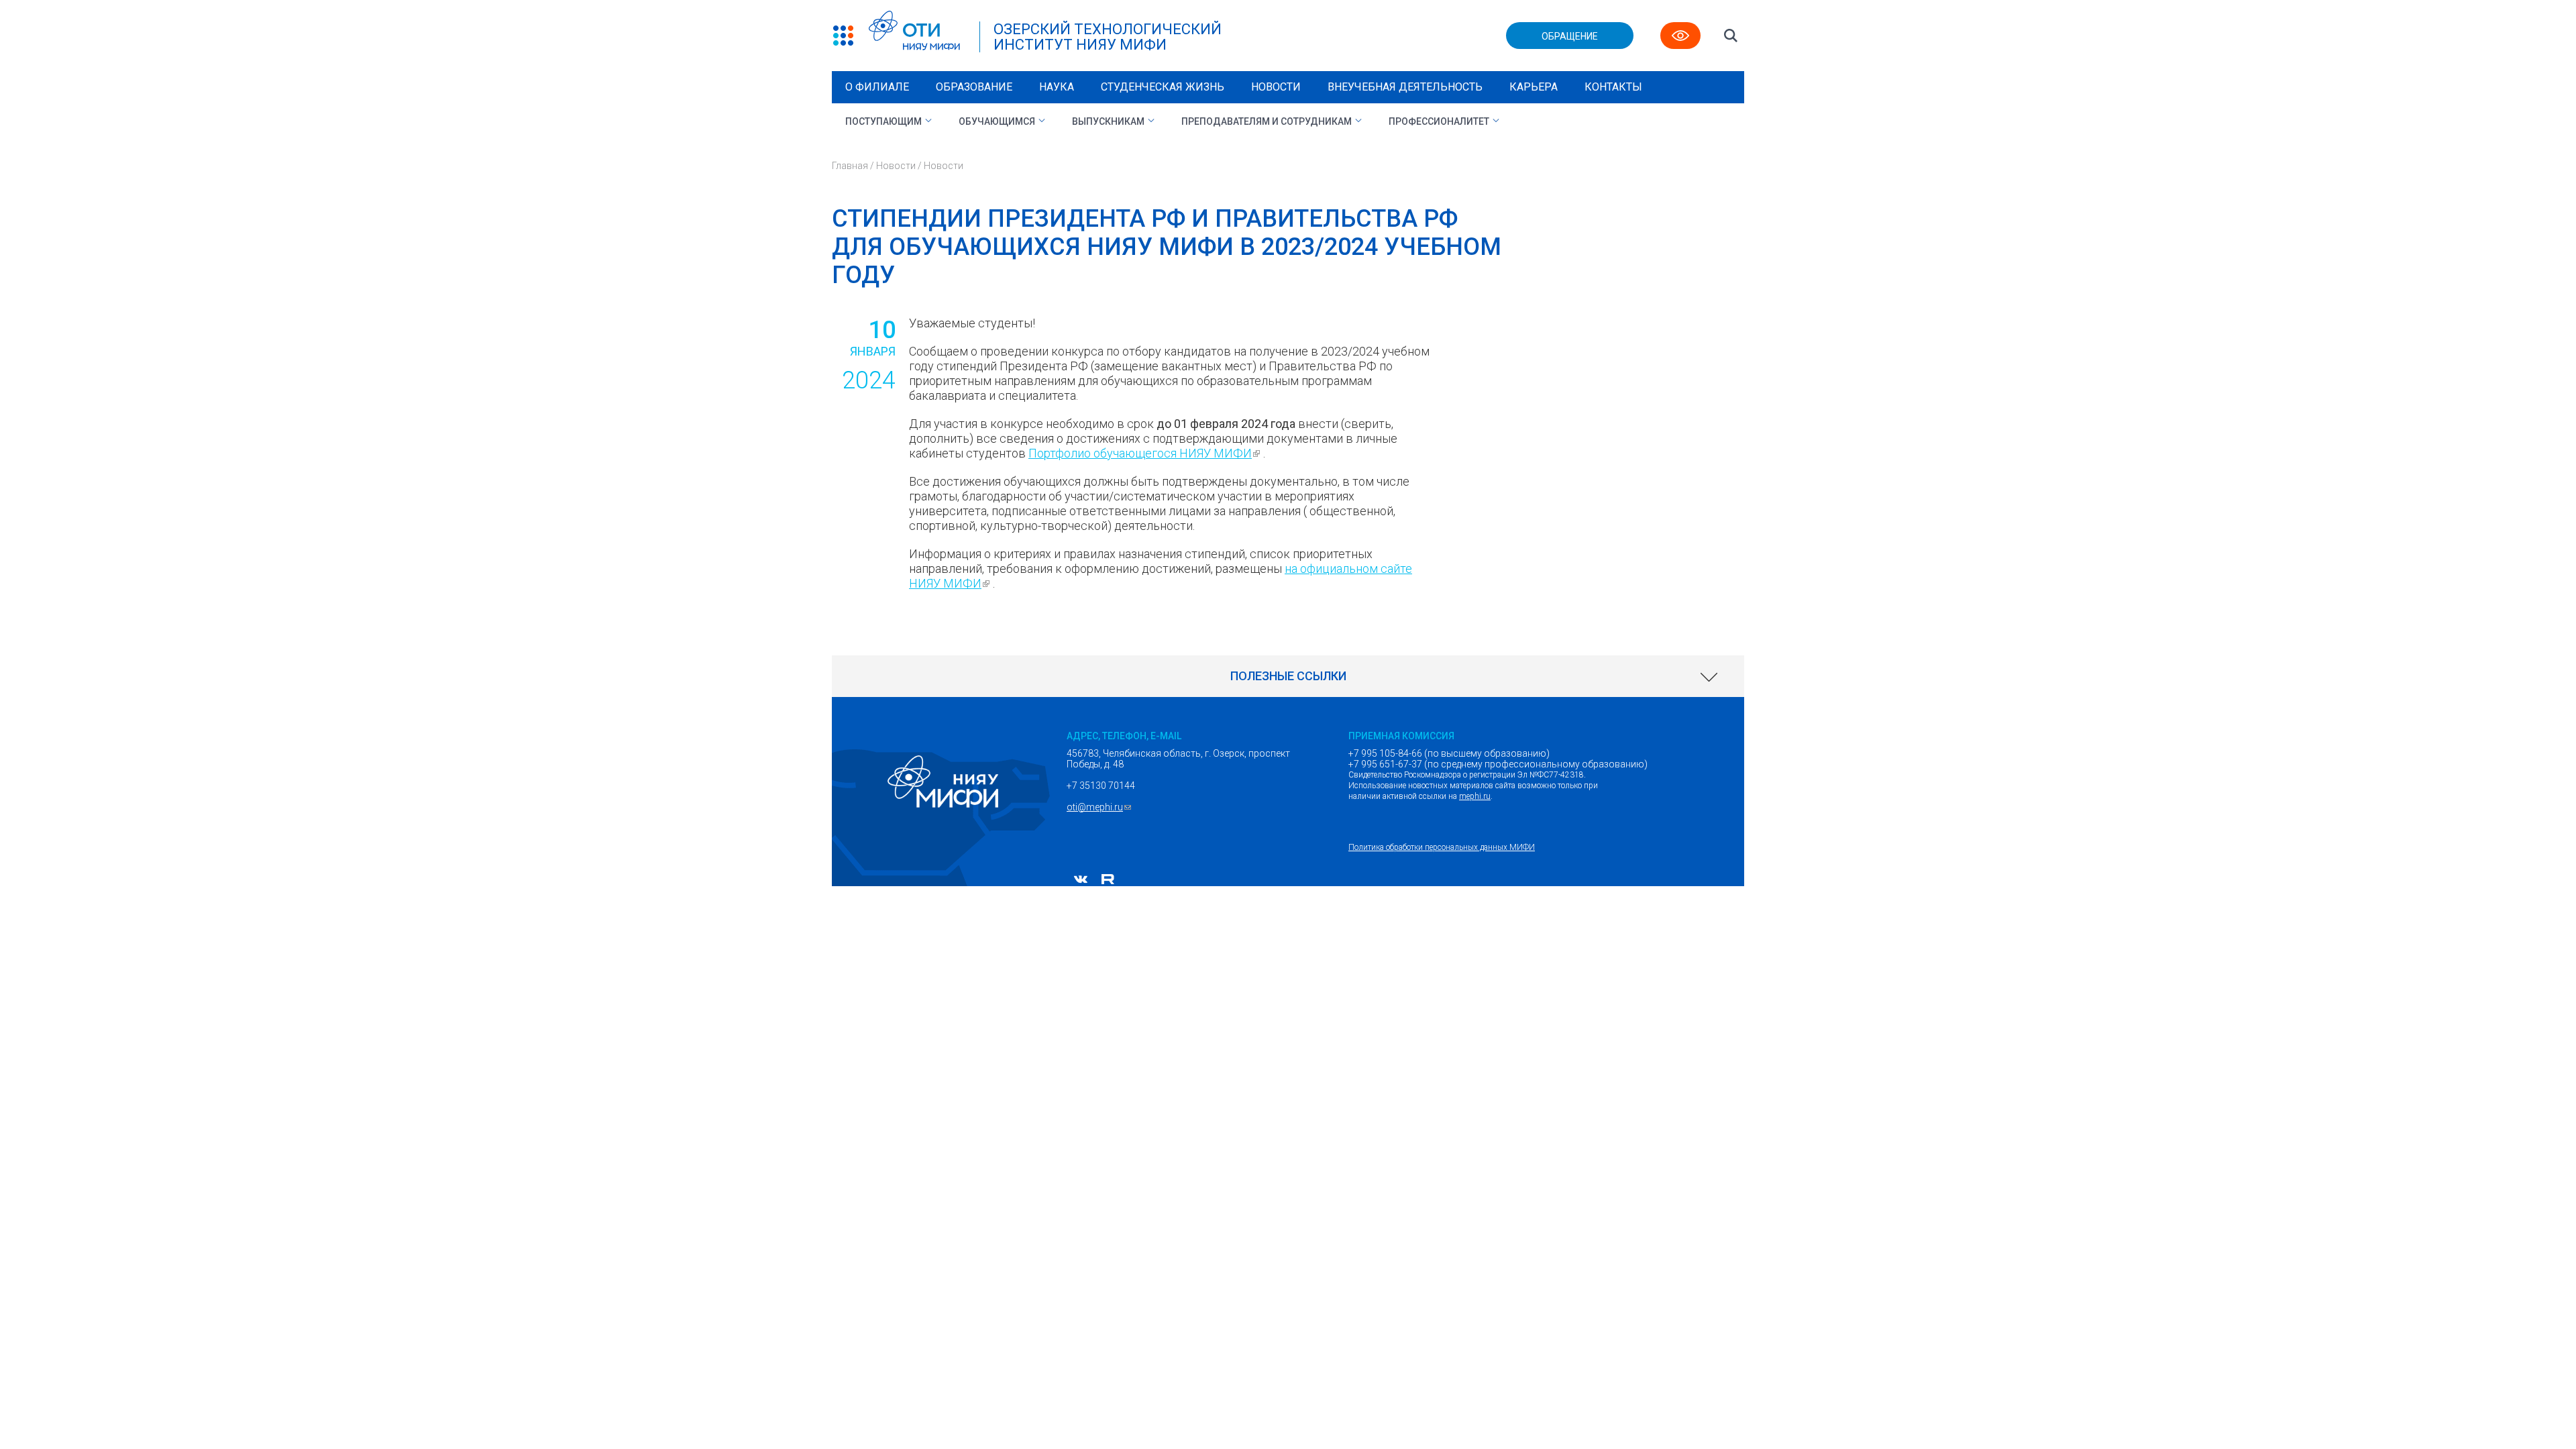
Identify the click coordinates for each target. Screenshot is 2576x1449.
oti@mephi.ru (1101, 807)
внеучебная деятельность (1405, 87)
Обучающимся (997, 121)
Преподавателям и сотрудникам (1267, 121)
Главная (850, 166)
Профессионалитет (1439, 121)
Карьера (1534, 87)
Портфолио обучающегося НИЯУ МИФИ (1146, 453)
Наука (1057, 87)
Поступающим (883, 121)
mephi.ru (1475, 796)
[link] (1288, 676)
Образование (974, 87)
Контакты (1613, 87)
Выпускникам (1108, 121)
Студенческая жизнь (1163, 87)
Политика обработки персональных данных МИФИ (1442, 847)
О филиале (877, 87)
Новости (1276, 87)
